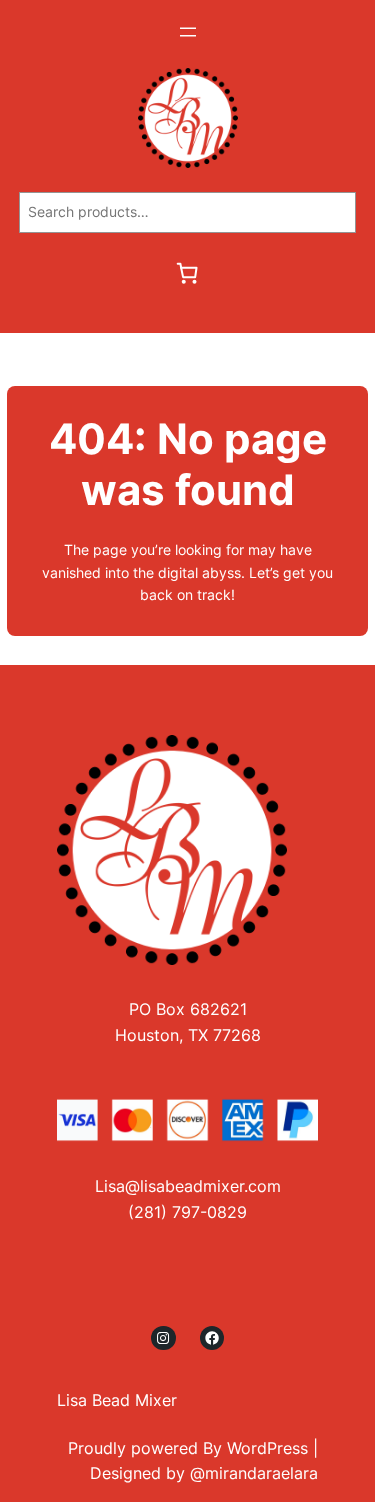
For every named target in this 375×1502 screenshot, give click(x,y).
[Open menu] (188, 32)
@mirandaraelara (254, 1473)
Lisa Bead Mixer (117, 1400)
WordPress (267, 1448)
